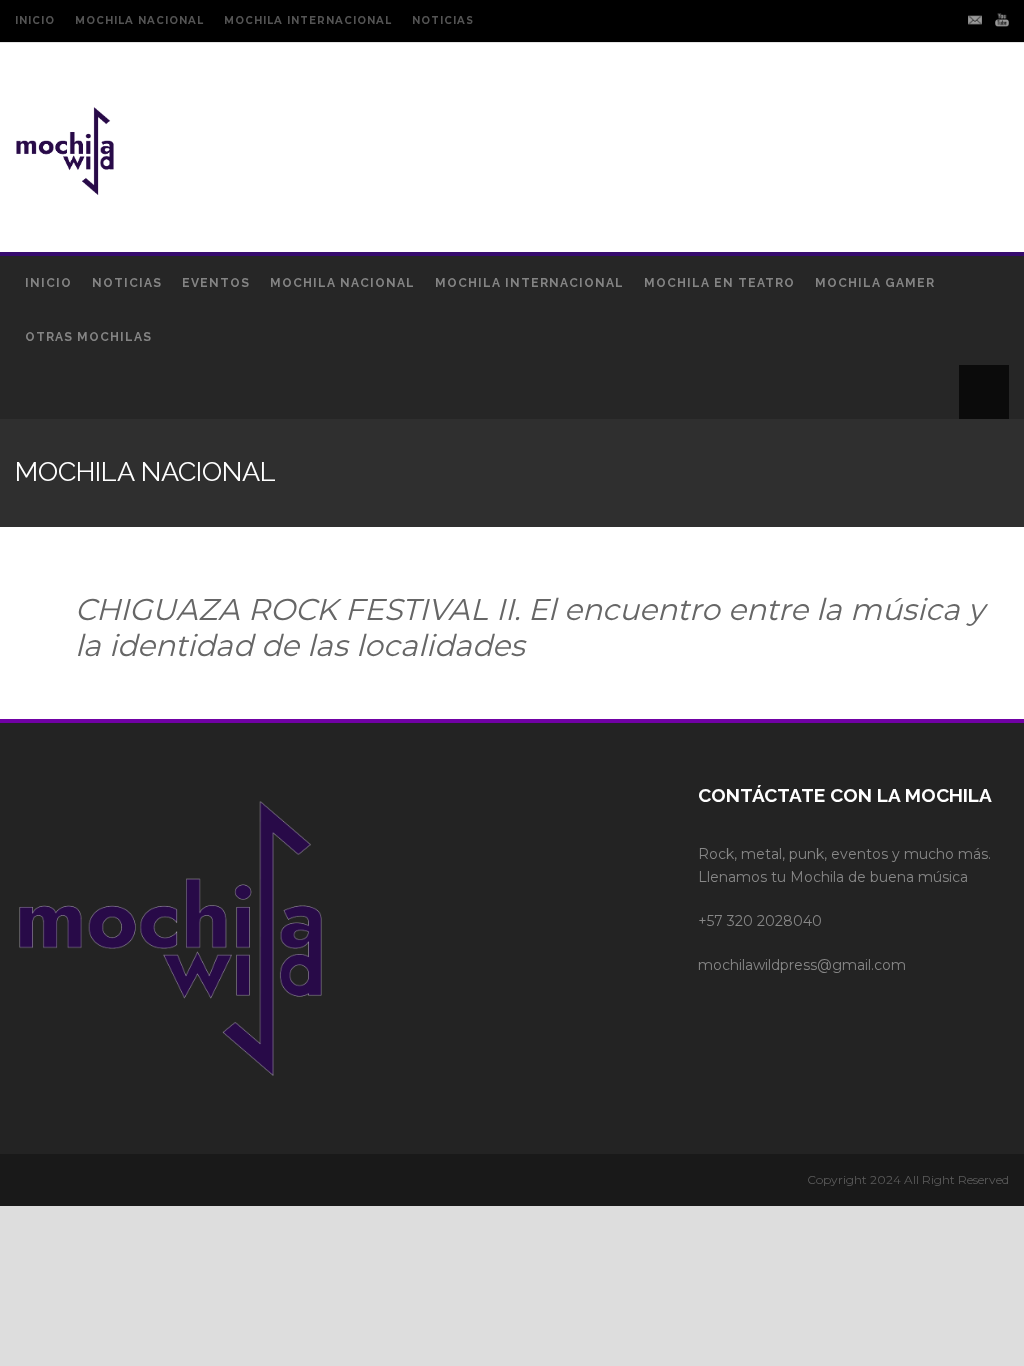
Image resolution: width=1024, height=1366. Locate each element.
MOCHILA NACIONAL (139, 20)
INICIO (35, 20)
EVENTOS (216, 283)
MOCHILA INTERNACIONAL (308, 20)
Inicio (48, 283)
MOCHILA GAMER (875, 283)
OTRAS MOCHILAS (88, 337)
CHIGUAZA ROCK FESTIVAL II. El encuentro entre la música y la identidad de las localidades (529, 627)
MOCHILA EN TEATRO (719, 283)
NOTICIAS (443, 20)
